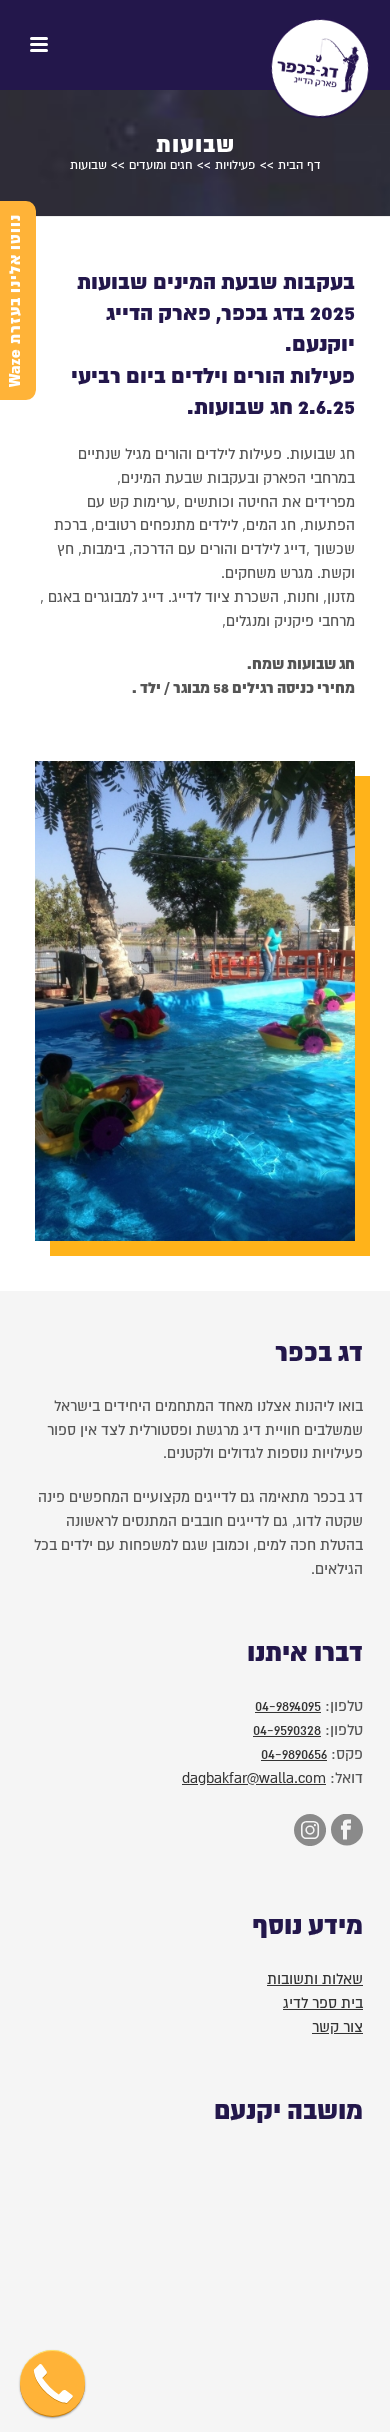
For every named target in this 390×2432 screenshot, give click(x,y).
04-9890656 (294, 1754)
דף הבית (299, 165)
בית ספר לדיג (323, 2003)
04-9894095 (288, 1706)
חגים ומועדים (161, 165)
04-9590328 (287, 1730)
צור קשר (337, 2027)
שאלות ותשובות (315, 1979)
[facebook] (344, 1832)
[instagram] (307, 1832)
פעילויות (235, 165)
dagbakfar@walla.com (254, 1778)
